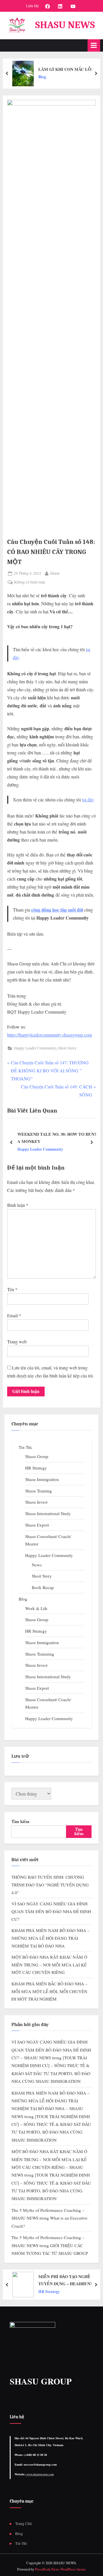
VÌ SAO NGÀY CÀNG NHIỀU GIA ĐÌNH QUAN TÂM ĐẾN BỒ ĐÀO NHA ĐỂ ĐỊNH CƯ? (51, 1911)
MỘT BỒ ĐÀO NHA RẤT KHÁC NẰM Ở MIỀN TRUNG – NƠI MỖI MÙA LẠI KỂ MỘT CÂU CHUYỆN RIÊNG (49, 1965)
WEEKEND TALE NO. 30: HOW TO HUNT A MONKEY (57, 1138)
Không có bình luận (30, 582)
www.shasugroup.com (40, 2474)
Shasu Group (37, 1456)
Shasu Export (37, 1525)
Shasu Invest (36, 1502)
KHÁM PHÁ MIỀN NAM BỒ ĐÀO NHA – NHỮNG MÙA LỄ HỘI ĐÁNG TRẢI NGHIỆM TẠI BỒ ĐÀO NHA (50, 1938)
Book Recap (43, 1587)
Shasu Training (38, 1491)
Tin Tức (25, 1447)
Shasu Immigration (42, 1479)
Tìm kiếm (20, 1821)
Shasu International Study (48, 1513)
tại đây (88, 800)
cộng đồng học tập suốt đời (57, 910)
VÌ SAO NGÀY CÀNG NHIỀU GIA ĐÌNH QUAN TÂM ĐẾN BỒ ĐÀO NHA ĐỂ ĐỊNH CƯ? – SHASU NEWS (51, 2050)
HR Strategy (36, 1468)
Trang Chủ (23, 2524)
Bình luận (18, 1205)
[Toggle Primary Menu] (94, 45)
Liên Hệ (32, 6)
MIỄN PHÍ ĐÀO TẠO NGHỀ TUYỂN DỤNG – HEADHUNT (66, 2280)
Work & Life (36, 1608)
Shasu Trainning (40, 1654)
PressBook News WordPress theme (60, 2569)
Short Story (67, 1048)
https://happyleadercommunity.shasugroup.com (49, 1035)
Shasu (55, 573)
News (37, 1565)
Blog (42, 77)
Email (14, 1315)
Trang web (17, 1341)
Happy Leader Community (35, 1048)
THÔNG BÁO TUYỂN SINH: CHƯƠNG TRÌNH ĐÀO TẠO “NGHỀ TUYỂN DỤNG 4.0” (50, 1885)
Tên (12, 1289)
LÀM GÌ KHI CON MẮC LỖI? (67, 69)
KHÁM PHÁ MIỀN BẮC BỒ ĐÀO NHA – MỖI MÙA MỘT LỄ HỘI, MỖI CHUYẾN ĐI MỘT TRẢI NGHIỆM (49, 1991)
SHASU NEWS (65, 25)
